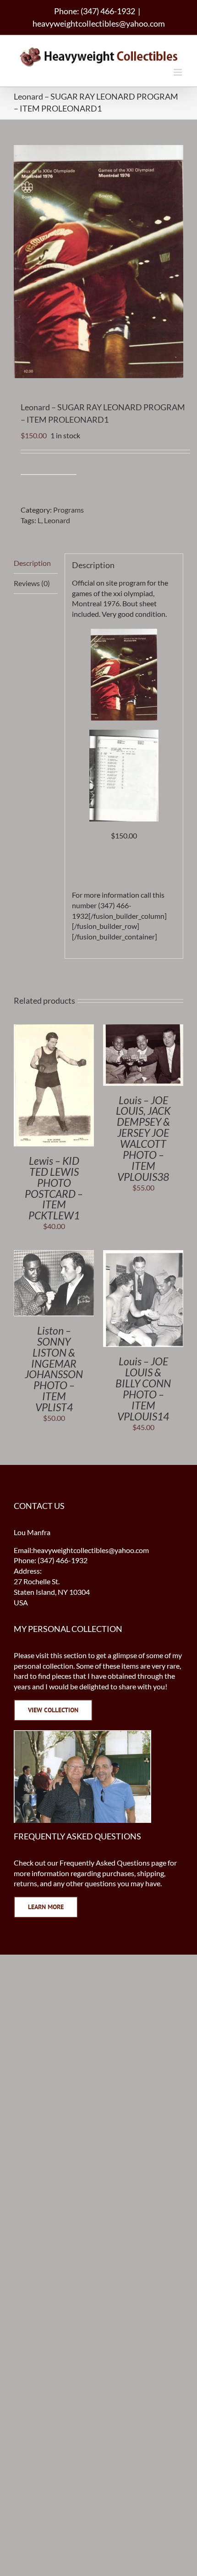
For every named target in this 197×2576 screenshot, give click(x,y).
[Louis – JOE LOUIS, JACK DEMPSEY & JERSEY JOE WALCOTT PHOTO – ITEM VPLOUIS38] (143, 1029)
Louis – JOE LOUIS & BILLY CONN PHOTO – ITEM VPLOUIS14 (143, 1389)
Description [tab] (32, 563)
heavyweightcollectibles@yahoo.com (99, 23)
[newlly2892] (124, 735)
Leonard (57, 520)
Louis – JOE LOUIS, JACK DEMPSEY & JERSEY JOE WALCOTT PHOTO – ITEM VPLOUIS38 (143, 1138)
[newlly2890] (124, 634)
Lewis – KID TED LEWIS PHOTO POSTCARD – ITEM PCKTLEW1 (54, 1188)
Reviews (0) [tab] (32, 583)
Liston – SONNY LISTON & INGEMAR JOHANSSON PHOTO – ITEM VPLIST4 (54, 1369)
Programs (68, 510)
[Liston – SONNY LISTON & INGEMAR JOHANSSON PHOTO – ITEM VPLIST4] (54, 1255)
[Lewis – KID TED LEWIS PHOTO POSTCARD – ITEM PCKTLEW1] (54, 1029)
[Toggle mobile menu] (178, 72)
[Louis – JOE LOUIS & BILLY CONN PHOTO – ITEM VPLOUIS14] (143, 1255)
